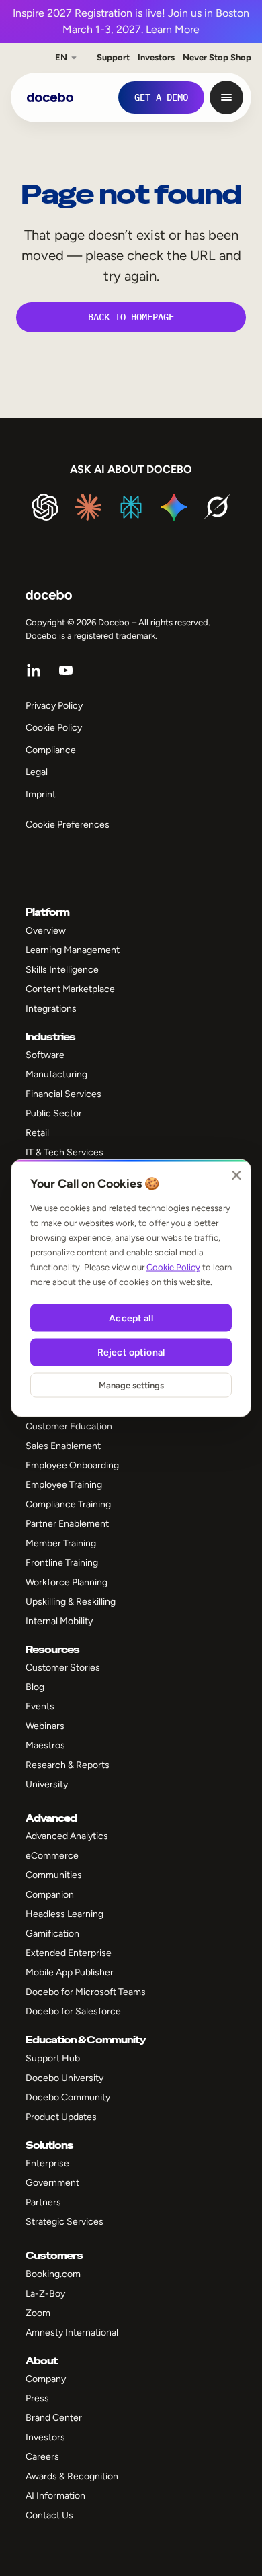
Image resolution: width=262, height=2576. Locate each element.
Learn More (173, 29)
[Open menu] (226, 97)
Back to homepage (131, 317)
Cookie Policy (173, 1267)
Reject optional (131, 1352)
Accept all (131, 1318)
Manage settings (131, 1385)
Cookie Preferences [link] (68, 825)
